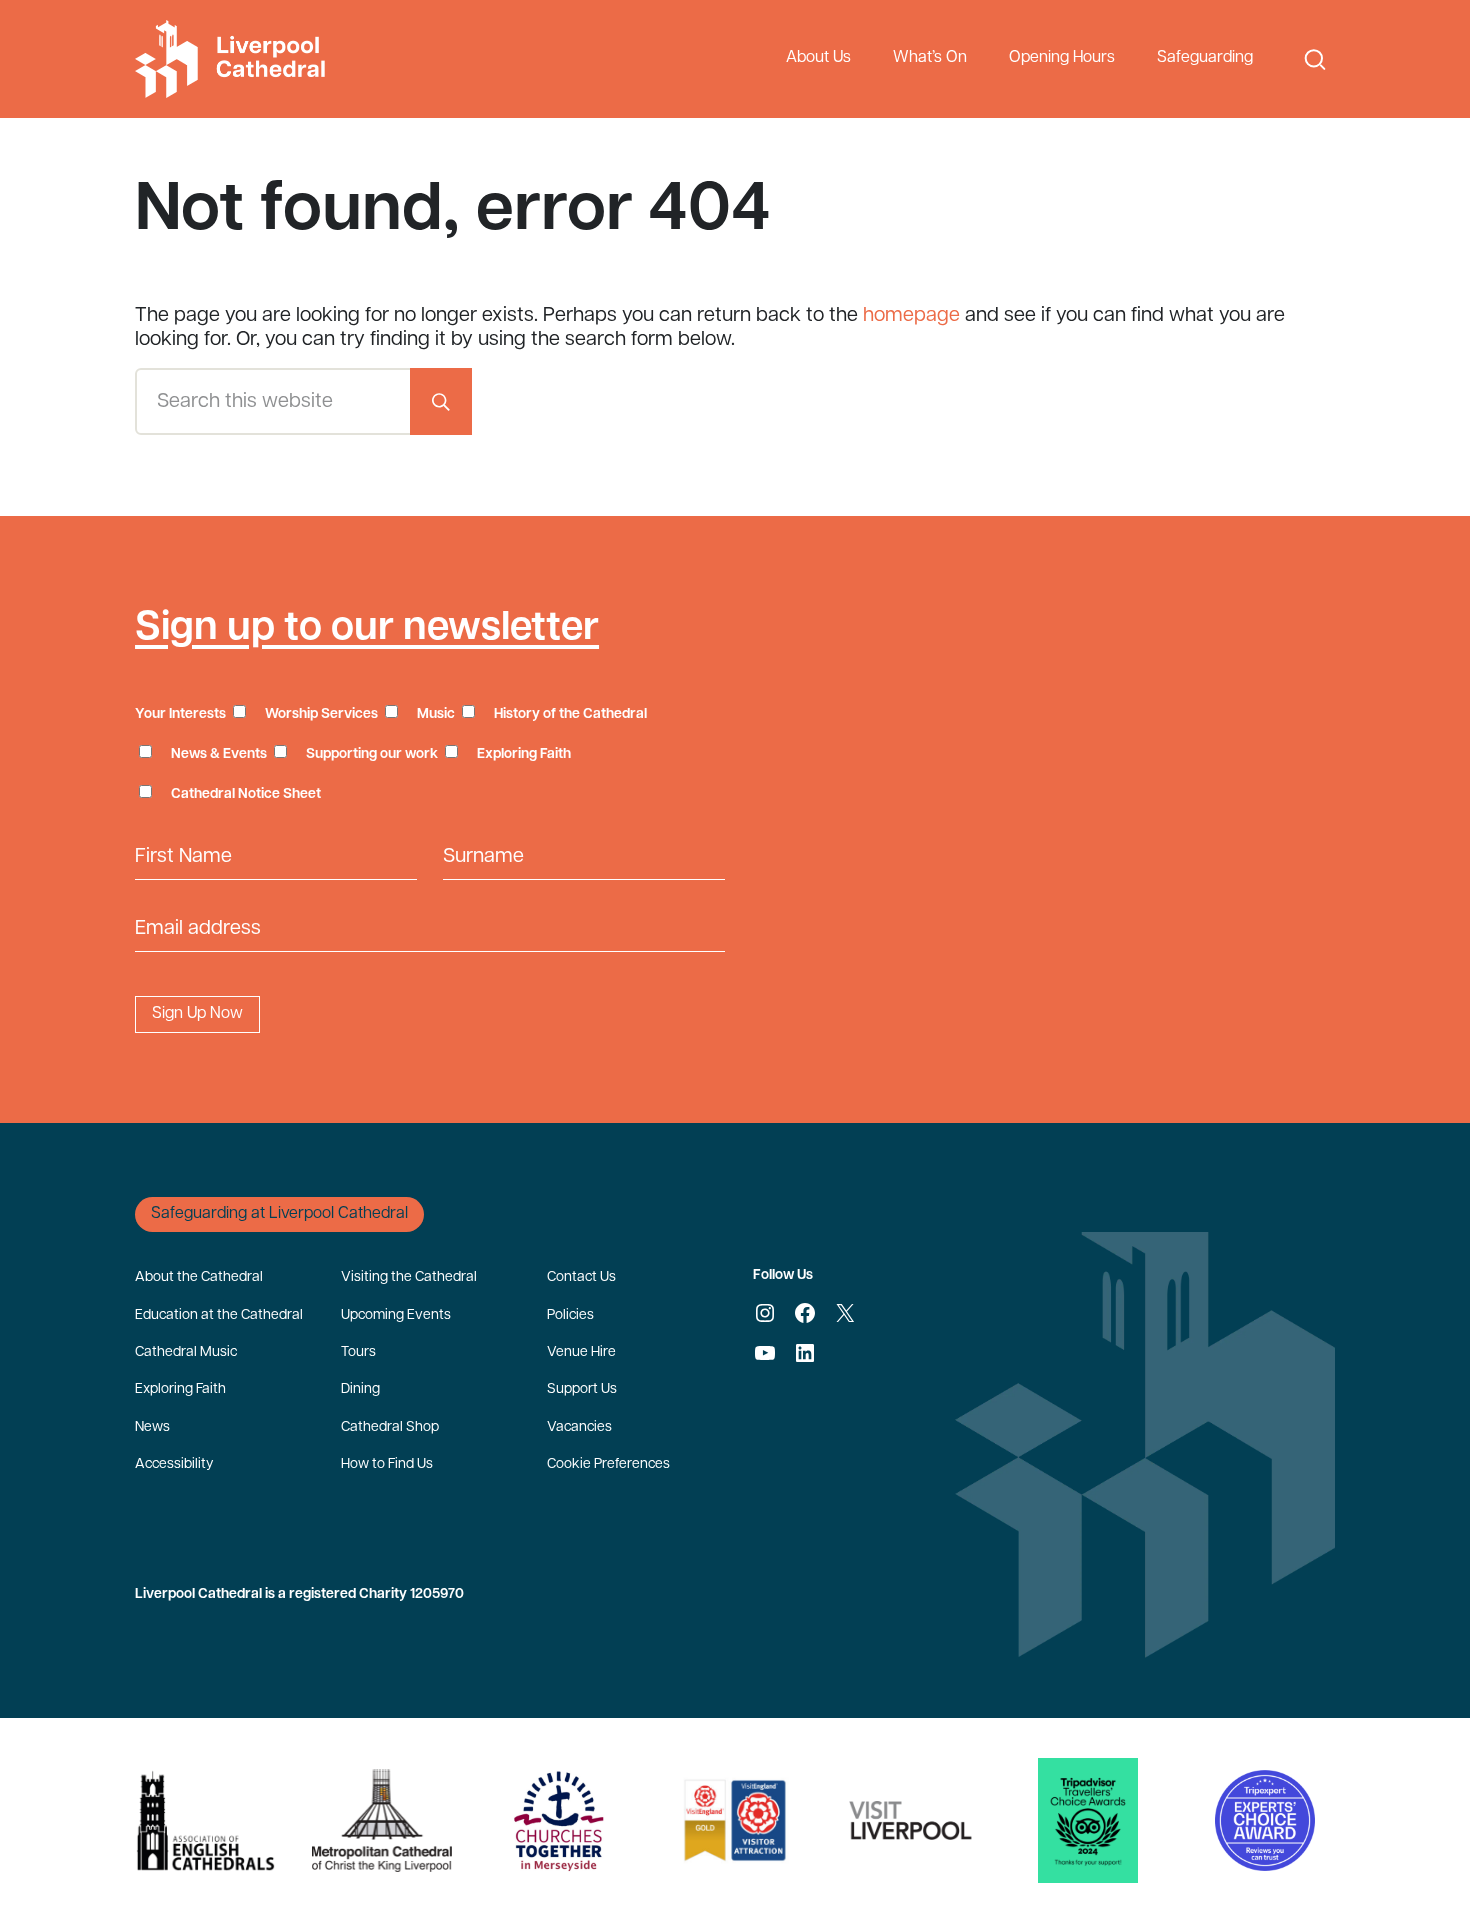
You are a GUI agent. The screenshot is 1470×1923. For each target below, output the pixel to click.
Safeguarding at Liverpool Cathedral (279, 1214)
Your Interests (180, 714)
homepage (911, 316)
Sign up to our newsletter (367, 629)
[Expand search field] (1315, 59)
